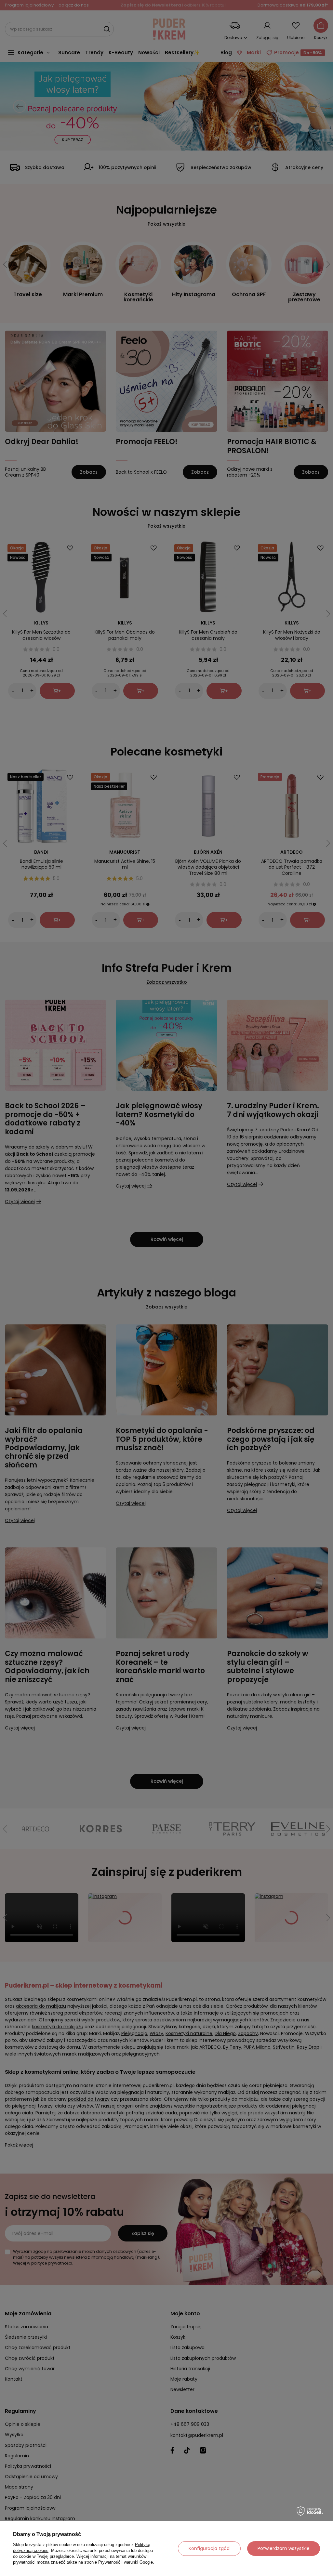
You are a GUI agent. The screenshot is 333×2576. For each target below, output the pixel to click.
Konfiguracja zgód (209, 2548)
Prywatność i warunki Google (126, 2562)
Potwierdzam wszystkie (284, 2548)
